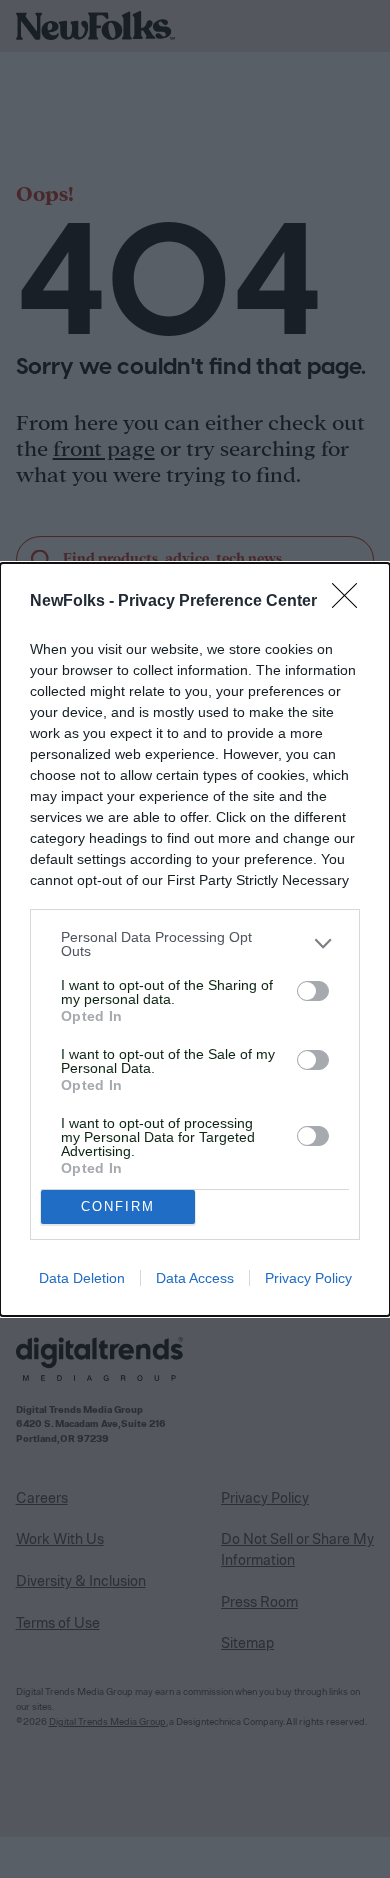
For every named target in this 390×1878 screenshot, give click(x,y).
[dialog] (195, 939)
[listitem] (195, 944)
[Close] (351, 602)
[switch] (313, 991)
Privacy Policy (308, 1278)
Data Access (195, 1278)
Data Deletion (82, 1278)
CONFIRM (118, 1206)
